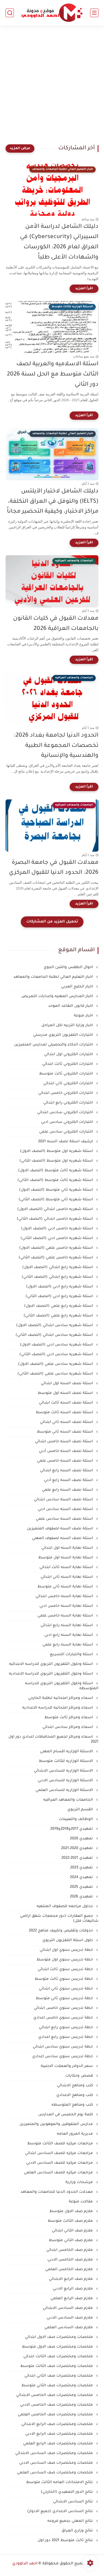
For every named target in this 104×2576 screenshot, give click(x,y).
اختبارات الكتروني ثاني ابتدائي (69, 1084)
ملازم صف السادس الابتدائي (68, 2308)
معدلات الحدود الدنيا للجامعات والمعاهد (57, 2192)
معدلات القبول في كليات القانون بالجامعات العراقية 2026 (56, 624)
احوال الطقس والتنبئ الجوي (69, 967)
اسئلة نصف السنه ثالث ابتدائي (66, 1403)
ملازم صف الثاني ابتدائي (73, 2231)
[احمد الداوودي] (52, 13)
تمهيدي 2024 (82, 1877)
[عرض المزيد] (20, 148)
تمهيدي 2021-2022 (78, 1858)
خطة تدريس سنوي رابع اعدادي (66, 2037)
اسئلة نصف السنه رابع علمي (68, 1490)
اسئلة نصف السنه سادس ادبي (66, 1509)
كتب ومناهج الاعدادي (75, 2095)
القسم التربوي (81, 1810)
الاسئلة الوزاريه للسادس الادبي (66, 1781)
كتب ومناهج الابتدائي (75, 2086)
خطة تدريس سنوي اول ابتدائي (67, 1950)
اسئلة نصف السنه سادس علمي (65, 1519)
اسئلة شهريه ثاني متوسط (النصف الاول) (57, 1190)
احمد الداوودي (25, 2564)
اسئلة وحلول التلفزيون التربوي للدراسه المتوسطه (62, 1686)
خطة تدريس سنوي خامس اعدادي (64, 2018)
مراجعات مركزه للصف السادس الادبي (60, 2163)
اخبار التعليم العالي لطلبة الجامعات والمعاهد (54, 977)
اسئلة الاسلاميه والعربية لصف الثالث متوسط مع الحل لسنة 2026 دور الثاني (53, 375)
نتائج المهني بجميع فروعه (71, 2521)
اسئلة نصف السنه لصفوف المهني (63, 1538)
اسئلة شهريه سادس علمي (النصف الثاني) (56, 1374)
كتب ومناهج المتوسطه (73, 2105)
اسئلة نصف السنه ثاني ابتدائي (67, 1422)
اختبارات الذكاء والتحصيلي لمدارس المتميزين (54, 1045)
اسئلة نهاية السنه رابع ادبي (69, 1635)
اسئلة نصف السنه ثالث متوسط (65, 1413)
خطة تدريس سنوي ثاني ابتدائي (66, 1989)
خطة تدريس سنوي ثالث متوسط (64, 1979)
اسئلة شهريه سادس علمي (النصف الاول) (56, 1364)
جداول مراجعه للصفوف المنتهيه (65, 1906)
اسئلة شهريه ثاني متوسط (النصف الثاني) (56, 1200)
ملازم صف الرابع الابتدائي (71, 2279)
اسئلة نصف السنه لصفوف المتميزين (60, 1529)
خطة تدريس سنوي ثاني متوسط (65, 1999)
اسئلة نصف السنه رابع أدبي (69, 1480)
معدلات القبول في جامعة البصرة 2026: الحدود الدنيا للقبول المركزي (54, 868)
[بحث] (10, 13)
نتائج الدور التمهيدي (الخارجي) (67, 2492)
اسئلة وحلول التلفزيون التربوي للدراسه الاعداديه (51, 1674)
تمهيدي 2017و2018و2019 (72, 1829)
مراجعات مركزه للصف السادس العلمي (59, 2173)
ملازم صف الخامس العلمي (70, 2269)
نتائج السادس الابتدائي (73, 2502)
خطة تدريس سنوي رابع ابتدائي (66, 2028)
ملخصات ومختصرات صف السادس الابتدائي (55, 2453)
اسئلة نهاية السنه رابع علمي (68, 1645)
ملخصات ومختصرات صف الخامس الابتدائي (55, 2395)
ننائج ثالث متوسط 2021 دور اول (66, 2540)
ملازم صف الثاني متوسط (71, 2240)
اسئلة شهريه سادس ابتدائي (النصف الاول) (55, 1325)
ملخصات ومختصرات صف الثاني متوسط (58, 2386)
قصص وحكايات (80, 2076)
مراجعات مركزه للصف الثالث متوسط (61, 2144)
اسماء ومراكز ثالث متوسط (69, 1718)
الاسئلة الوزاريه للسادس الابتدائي (64, 1771)
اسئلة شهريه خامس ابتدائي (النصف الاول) (56, 1209)
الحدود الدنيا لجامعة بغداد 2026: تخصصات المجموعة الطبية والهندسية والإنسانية (56, 746)
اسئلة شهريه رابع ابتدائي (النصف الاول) (58, 1267)
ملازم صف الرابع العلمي (72, 2299)
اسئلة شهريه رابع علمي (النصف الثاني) (59, 1316)
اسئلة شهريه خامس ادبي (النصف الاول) (58, 1229)
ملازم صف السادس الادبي (70, 2318)
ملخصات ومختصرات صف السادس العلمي (55, 2473)
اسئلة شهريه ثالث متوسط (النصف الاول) (56, 1171)
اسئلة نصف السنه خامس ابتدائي (64, 1442)
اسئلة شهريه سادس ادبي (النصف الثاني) (57, 1355)
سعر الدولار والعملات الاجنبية (67, 2066)
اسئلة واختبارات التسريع (72, 1655)
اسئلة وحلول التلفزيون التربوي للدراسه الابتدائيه (52, 1664)
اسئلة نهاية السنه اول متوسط (66, 1558)
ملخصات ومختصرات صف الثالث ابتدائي (59, 2357)
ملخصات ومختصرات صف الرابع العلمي (59, 2444)
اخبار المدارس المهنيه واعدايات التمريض (58, 996)
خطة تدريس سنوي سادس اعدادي (63, 2057)
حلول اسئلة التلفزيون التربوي (68, 1940)
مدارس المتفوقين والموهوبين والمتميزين (57, 2124)
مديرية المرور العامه (75, 2134)
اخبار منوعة (84, 1016)
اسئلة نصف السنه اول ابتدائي (67, 1384)
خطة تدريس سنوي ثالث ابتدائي (66, 1969)
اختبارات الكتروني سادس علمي (67, 1132)
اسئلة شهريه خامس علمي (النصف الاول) (57, 1248)
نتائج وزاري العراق (78, 2531)
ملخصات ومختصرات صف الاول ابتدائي (59, 2337)
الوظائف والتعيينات (76, 1819)
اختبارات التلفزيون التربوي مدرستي (64, 1035)
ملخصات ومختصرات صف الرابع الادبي (60, 2434)
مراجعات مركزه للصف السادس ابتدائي (59, 2153)
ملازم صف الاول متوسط (72, 2211)
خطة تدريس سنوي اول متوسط (65, 1960)
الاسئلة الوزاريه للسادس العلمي (65, 1790)
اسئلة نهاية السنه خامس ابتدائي (65, 1596)
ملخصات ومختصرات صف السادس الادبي (57, 2463)
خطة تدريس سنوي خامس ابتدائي (64, 2008)
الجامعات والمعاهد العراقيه (69, 1800)
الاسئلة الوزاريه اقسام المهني (67, 1752)
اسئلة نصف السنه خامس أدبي (66, 1451)
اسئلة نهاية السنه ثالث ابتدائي (67, 1567)
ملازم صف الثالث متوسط (71, 2221)
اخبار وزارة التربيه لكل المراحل (68, 1025)
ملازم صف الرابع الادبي (73, 2289)
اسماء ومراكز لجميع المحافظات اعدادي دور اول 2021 (53, 1739)
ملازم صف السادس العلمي (69, 2328)
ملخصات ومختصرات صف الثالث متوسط (57, 2366)
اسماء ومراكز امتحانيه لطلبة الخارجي (61, 1698)
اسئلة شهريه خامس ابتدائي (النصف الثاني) (55, 1219)
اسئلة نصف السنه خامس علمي (65, 1461)
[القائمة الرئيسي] (94, 13)
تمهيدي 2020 (82, 1839)
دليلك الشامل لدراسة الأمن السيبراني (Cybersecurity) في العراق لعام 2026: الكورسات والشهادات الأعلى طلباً (59, 242)
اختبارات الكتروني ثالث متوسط (67, 1074)
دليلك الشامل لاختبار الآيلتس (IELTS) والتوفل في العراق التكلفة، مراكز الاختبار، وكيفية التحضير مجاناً (53, 502)
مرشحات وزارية (80, 2182)
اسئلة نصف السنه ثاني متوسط (65, 1432)
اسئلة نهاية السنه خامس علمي (66, 1616)
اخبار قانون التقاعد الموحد (71, 1006)
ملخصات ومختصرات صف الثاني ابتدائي (59, 2376)
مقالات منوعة (81, 2202)
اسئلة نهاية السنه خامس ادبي (67, 1606)
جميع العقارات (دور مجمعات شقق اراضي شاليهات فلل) (59, 1919)
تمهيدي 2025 (82, 1887)
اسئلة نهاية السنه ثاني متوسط (66, 1587)
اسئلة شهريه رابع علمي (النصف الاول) (59, 1306)
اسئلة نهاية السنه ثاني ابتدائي (67, 1577)
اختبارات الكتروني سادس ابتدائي (66, 1113)
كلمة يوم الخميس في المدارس (66, 2115)
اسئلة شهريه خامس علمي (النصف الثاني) (56, 1258)
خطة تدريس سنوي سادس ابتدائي (63, 2047)
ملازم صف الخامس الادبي (71, 2260)
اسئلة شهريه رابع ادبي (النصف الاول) (60, 1287)
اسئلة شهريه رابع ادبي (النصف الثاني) (60, 1296)
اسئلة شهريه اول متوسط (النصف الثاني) (57, 1161)
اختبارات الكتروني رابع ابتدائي (69, 1103)
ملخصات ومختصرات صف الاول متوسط (58, 2347)
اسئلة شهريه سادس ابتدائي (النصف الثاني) (55, 1335)
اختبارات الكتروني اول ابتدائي (69, 1054)
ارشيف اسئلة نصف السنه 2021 (66, 1142)
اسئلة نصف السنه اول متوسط (66, 1393)
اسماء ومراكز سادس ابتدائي (68, 1727)
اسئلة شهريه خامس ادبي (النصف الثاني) (57, 1238)
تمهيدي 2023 (82, 1868)
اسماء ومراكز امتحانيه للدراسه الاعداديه (58, 1708)
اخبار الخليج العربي (78, 987)
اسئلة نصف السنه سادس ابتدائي (64, 1500)
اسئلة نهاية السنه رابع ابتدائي (67, 1625)
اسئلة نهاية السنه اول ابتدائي (68, 1548)
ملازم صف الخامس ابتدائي (70, 2250)
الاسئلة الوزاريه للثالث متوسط (66, 1761)
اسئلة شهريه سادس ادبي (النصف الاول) (57, 1345)
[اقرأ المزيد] (84, 289)
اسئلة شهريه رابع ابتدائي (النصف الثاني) (58, 1277)
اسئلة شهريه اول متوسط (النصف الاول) (57, 1151)
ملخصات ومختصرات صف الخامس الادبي (57, 2405)
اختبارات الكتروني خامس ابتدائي (66, 1093)
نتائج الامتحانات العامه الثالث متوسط (60, 2482)
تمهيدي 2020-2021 (78, 1848)
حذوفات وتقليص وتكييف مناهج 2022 (61, 1931)
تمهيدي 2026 (82, 1897)
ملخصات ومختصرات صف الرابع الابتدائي (58, 2424)
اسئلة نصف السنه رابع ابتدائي (67, 1471)
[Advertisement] (52, 88)
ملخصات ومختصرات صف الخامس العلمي (56, 2415)
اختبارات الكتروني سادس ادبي (68, 1122)
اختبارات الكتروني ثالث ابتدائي (68, 1064)
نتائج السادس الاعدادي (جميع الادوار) (61, 2511)
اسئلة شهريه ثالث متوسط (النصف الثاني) (56, 1180)
